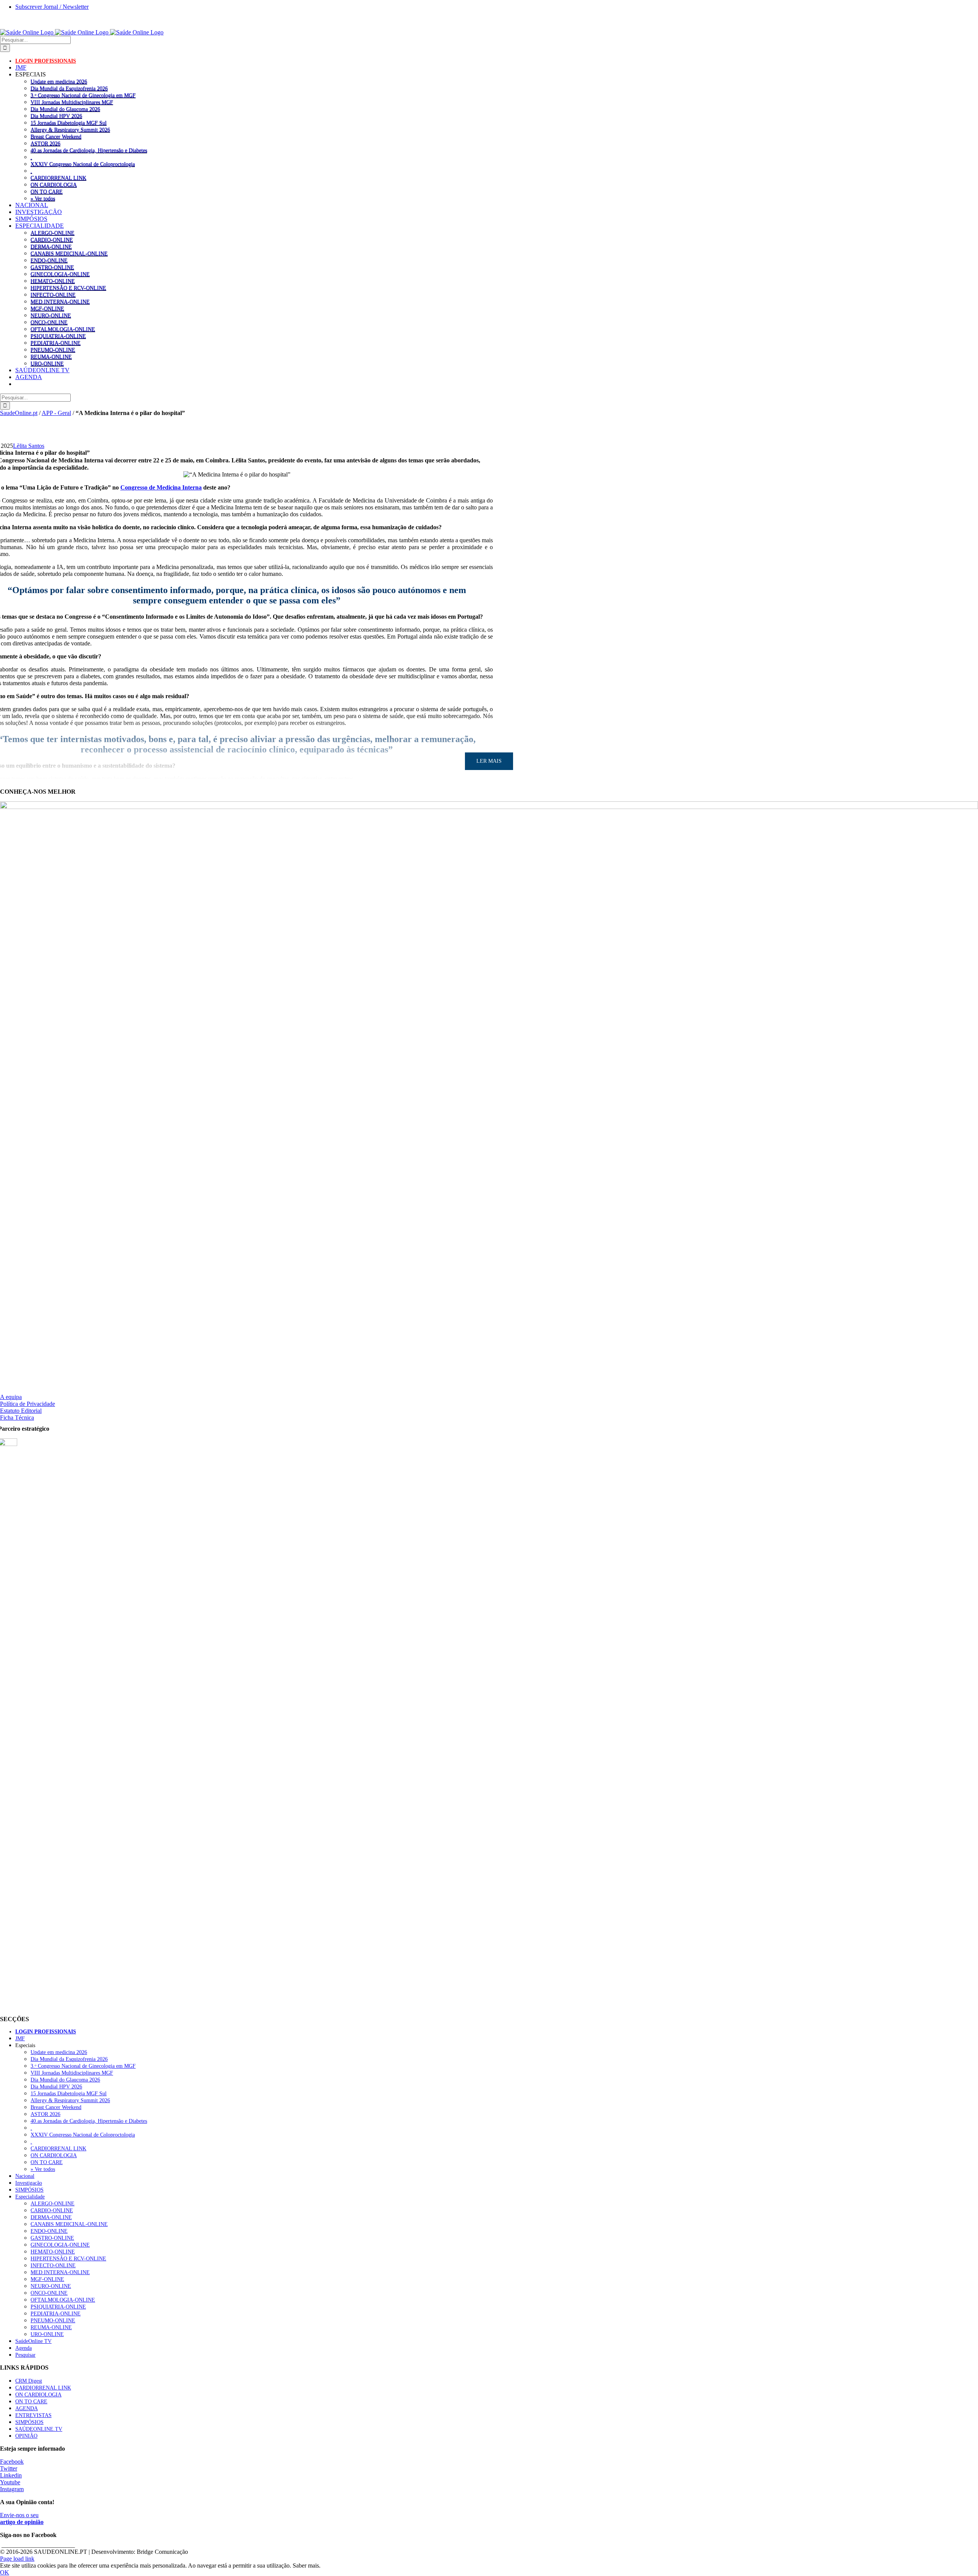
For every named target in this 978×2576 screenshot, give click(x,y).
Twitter (9, 2468)
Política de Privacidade (28, 1404)
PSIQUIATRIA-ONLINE (58, 336)
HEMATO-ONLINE (53, 281)
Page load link (17, 2559)
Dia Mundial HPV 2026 (56, 116)
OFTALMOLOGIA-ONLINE (63, 329)
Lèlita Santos (29, 446)
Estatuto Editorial (21, 1411)
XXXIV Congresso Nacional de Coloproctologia (83, 164)
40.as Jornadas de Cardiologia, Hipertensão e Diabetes (89, 150)
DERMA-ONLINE (51, 246)
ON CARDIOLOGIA (54, 185)
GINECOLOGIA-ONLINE (60, 274)
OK (5, 2572)
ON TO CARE (47, 191)
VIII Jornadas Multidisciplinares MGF (72, 102)
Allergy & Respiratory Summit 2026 (70, 130)
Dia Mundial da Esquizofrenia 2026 (69, 88)
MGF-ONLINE (47, 308)
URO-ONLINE (47, 363)
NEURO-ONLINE (51, 315)
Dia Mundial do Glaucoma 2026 (65, 109)
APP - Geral (56, 413)
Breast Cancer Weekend (56, 136)
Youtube (10, 2482)
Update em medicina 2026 (59, 81)
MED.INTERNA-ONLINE (60, 302)
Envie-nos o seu (22, 2518)
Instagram (12, 2489)
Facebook (12, 2462)
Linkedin (11, 2475)
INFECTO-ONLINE (53, 295)
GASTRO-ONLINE (52, 267)
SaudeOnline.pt (19, 413)
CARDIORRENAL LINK (58, 178)
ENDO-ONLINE (49, 260)
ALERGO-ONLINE (53, 233)
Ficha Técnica (17, 1418)
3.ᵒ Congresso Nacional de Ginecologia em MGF (83, 95)
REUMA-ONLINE (51, 357)
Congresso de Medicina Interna (161, 487)
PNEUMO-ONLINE (53, 350)
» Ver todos (43, 198)
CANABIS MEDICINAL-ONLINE (69, 253)
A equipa (11, 1397)
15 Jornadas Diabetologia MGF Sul (69, 123)
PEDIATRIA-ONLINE (56, 343)
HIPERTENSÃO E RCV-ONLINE (68, 288)
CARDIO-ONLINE (52, 240)
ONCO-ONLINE (49, 322)
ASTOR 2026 (45, 143)
